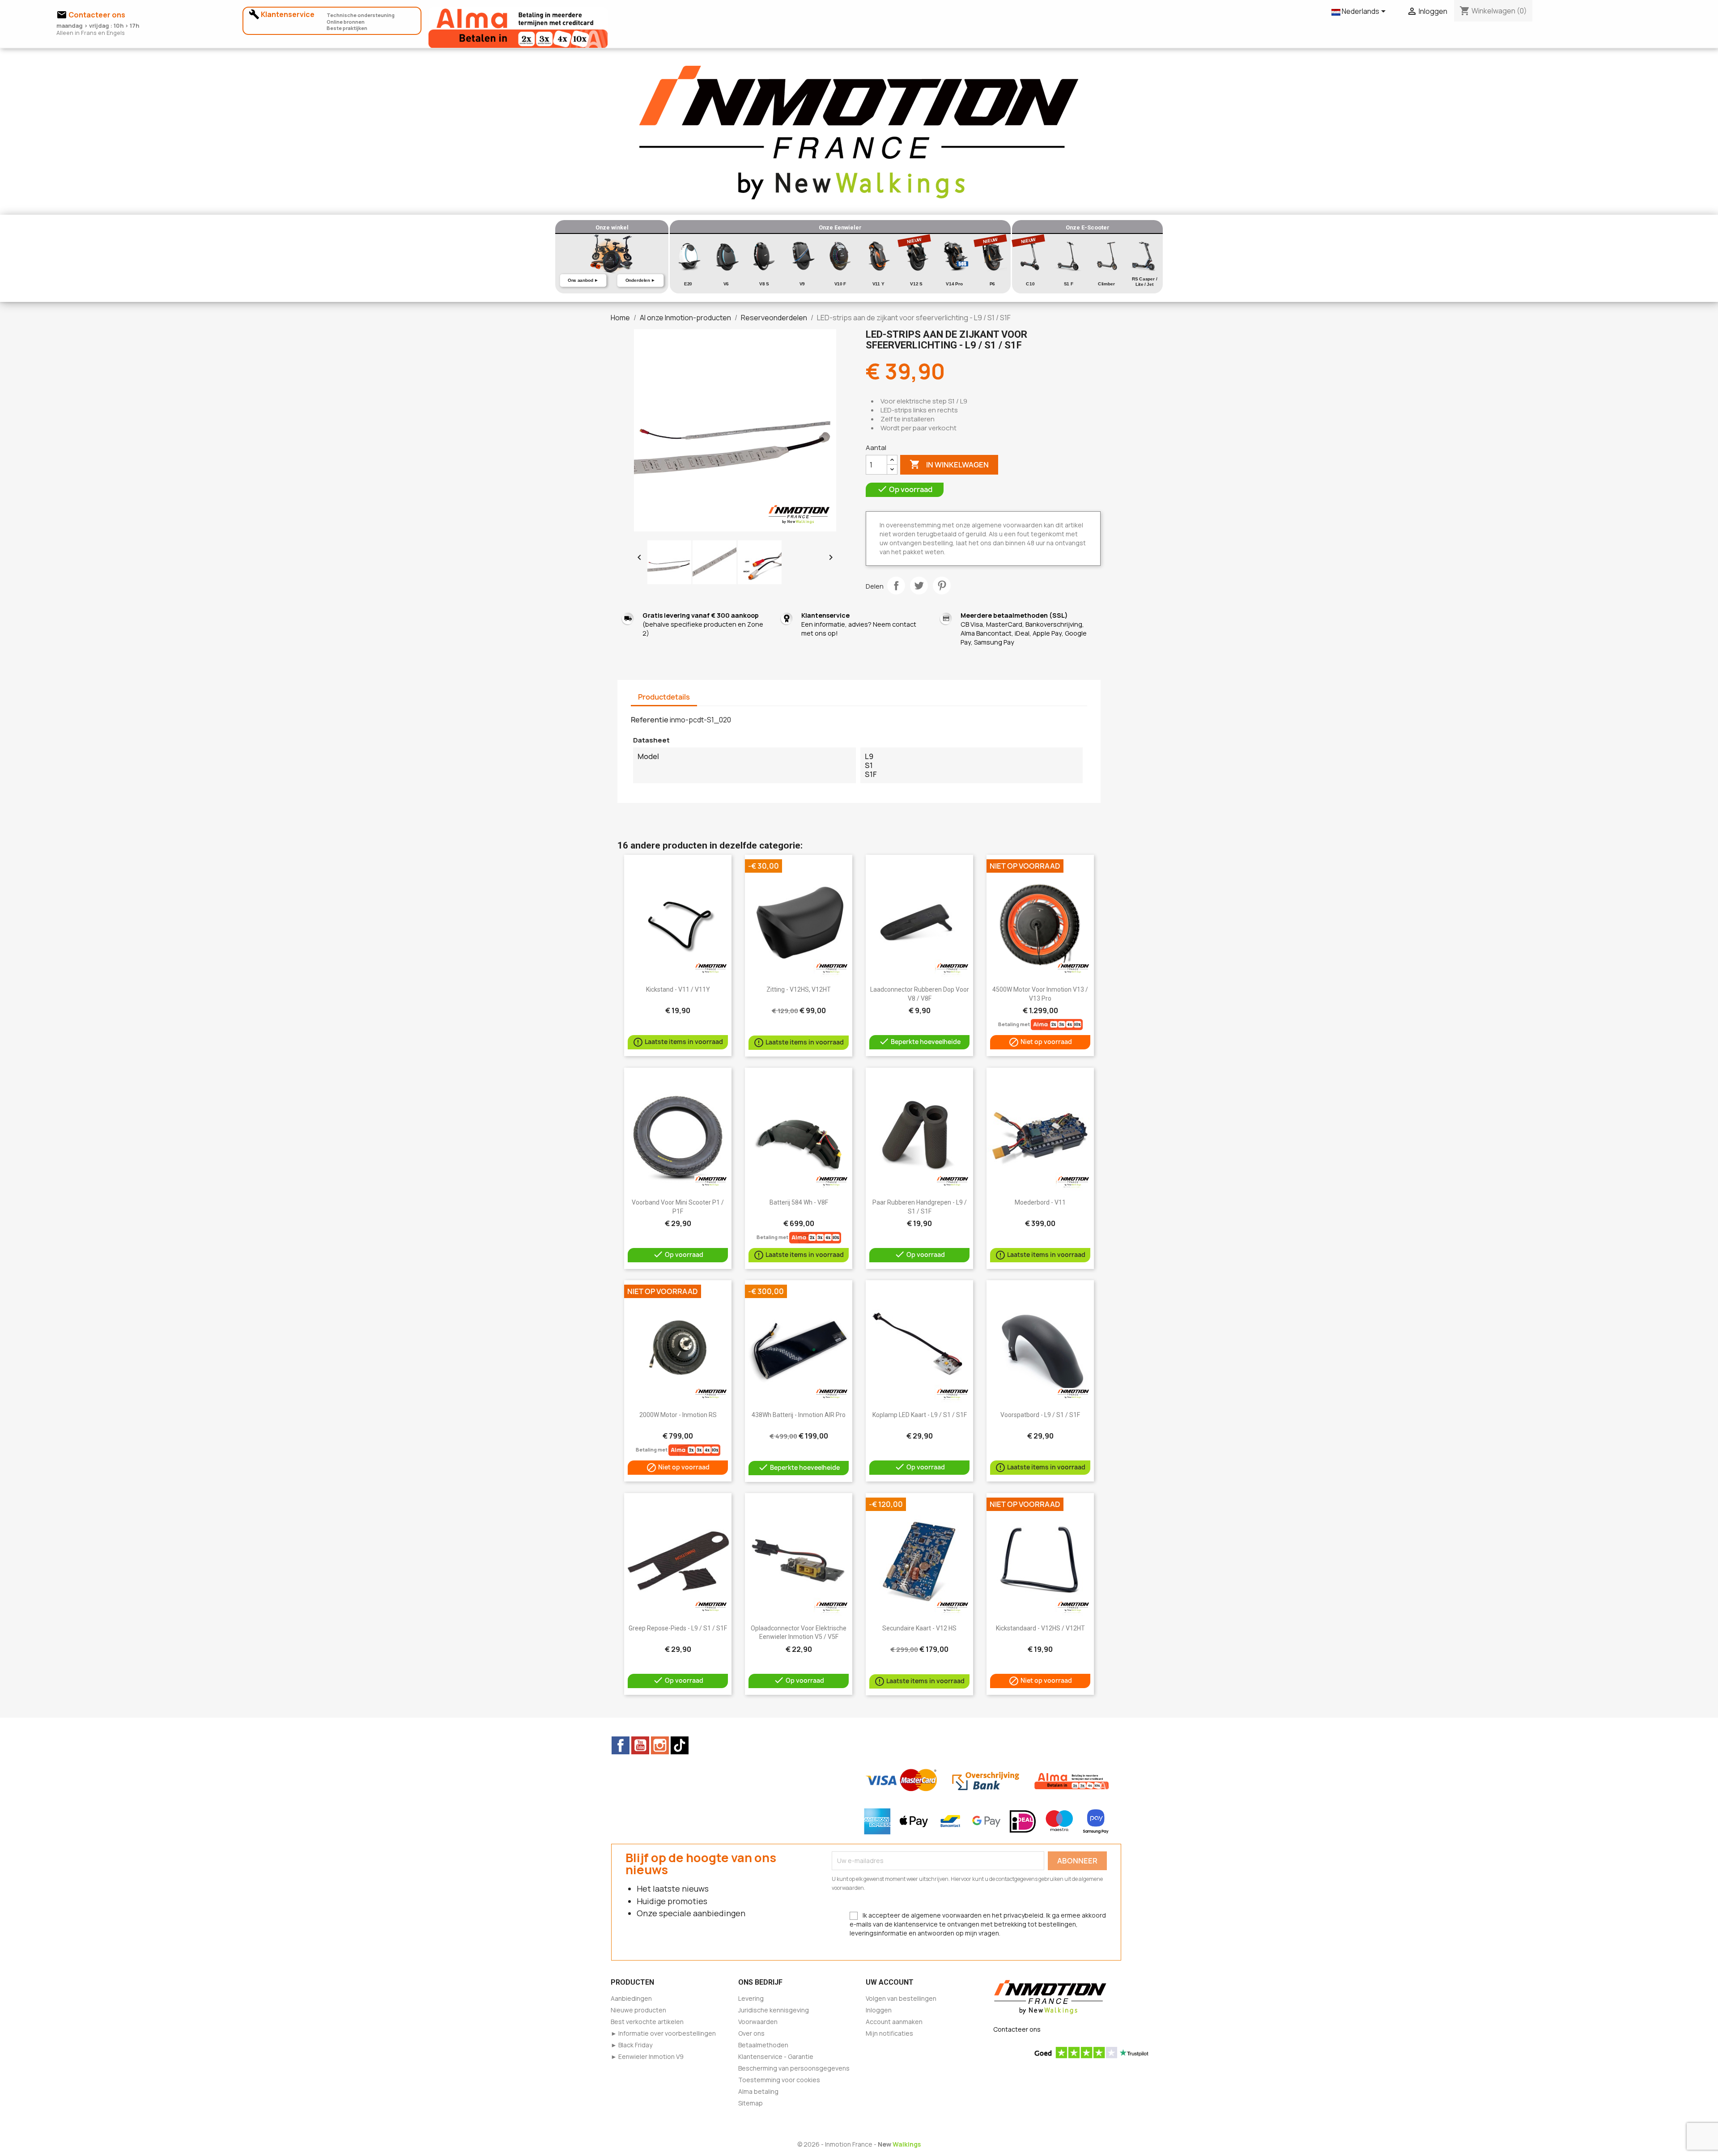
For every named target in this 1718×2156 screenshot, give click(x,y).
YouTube (640, 1745)
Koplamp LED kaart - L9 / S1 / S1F (920, 1415)
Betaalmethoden (763, 2045)
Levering (751, 1998)
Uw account (890, 1982)
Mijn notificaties (889, 2033)
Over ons (751, 2033)
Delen (896, 586)
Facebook (621, 1745)
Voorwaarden (758, 2022)
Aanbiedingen (631, 1998)
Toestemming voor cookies (779, 2080)
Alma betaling (758, 2091)
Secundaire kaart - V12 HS (919, 1628)
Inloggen (879, 2010)
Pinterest (942, 586)
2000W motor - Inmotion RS (678, 1415)
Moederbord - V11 (1040, 1202)
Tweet (919, 586)
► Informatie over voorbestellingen (663, 2033)
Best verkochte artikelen (647, 2022)
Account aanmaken (894, 2022)
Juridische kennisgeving (774, 2010)
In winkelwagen (949, 464)
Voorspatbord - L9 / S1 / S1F (1040, 1415)
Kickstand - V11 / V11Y (678, 989)
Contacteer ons (1017, 2029)
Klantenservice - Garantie (776, 2056)
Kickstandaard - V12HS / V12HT (1040, 1628)
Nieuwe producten (638, 2010)
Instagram (660, 1745)
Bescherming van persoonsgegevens (794, 2068)
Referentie (650, 720)
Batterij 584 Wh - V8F (799, 1202)
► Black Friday (631, 2045)
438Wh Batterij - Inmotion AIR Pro (799, 1415)
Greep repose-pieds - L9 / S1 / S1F (678, 1628)
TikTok (680, 1745)
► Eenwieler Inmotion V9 (647, 2056)
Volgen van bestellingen (901, 1998)
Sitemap (751, 2103)
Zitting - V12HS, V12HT (799, 989)
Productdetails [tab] (664, 697)
